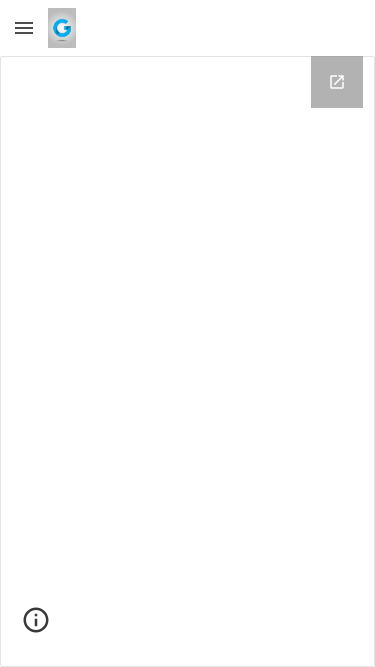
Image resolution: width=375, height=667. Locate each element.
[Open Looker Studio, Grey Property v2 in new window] (337, 82)
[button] (24, 27)
